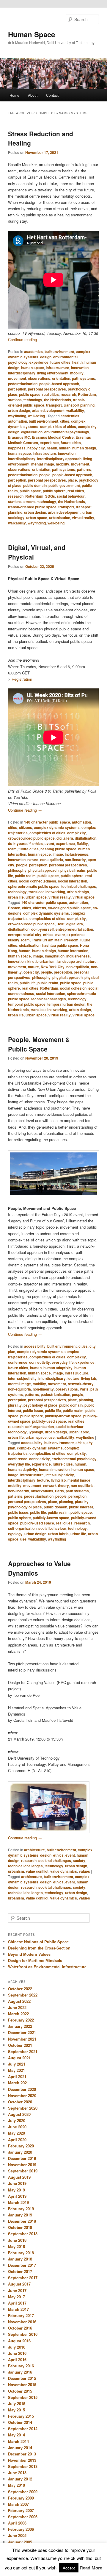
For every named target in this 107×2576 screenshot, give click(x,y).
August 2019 (19, 2177)
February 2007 (21, 2510)
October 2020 (20, 2102)
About (33, 95)
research (68, 394)
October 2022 (20, 1989)
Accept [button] (69, 2568)
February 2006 (21, 2529)
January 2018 (20, 2259)
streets (30, 502)
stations (15, 400)
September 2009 (23, 2492)
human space (33, 368)
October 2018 (20, 2227)
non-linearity (75, 860)
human (65, 448)
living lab (89, 1378)
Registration (22, 679)
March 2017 (18, 2309)
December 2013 (22, 2454)
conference (18, 1362)
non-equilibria (52, 860)
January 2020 (20, 2152)
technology (33, 400)
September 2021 (23, 2051)
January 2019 (20, 2215)
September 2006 (23, 2517)
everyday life (63, 1362)
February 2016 (21, 2366)
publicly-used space (49, 1421)
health (77, 362)
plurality (15, 1405)
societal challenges (55, 1860)
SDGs (50, 496)
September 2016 (23, 2334)
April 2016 (17, 2359)
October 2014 (20, 2422)
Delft (60, 924)
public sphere (54, 491)
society (79, 1860)
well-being (36, 416)
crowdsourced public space (31, 838)
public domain (35, 485)
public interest (81, 1507)
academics (33, 352)
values (84, 1871)
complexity (87, 427)
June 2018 (17, 2240)
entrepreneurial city (25, 935)
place (72, 480)
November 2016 (22, 2322)
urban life (16, 897)
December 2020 (22, 2089)
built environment (59, 352)
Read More (91, 2568)
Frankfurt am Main (47, 940)
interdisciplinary (22, 373)
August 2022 (19, 2001)
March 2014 (18, 2441)
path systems (84, 378)
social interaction (73, 881)
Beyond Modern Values (29, 1954)
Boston (14, 908)
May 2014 (16, 2435)
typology (36, 1432)
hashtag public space (58, 849)
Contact (52, 95)
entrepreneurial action (74, 929)
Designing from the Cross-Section (39, 1948)
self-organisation (40, 1427)
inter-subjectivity (22, 1378)
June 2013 (17, 2473)
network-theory (81, 1384)
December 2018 (22, 2221)
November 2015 (22, 2384)
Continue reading (25, 339)
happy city (36, 448)
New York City (53, 967)
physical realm (73, 870)
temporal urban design (66, 1004)
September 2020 (23, 2108)
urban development (48, 410)
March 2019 (18, 2202)
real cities (51, 394)
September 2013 (23, 2466)
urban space (37, 518)
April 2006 (17, 2523)
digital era (65, 838)
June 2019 (17, 2183)
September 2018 (23, 2234)
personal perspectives (47, 389)
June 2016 (17, 2353)
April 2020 (17, 2140)
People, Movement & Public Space (39, 1044)
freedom (71, 940)
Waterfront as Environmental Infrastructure (47, 1967)
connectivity (40, 1362)
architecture (34, 1850)
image (58, 854)
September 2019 (23, 2171)
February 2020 (21, 2146)
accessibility (35, 1346)
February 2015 (21, 2416)
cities (65, 421)
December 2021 (22, 2032)
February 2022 (21, 2020)
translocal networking (47, 892)
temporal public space (27, 1004)
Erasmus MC (19, 437)
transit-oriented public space (32, 507)
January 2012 (20, 2479)
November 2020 (22, 2095)
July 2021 (17, 2064)
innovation (80, 368)
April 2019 (17, 2196)
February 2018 (21, 2253)
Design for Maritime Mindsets (35, 1960)
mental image (43, 464)
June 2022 (17, 2007)
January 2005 (20, 2542)
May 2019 (16, 2190)
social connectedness (38, 881)
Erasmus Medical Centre (53, 437)
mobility (77, 373)
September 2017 (23, 2278)
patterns (84, 469)
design (46, 357)
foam (12, 849)
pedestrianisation (23, 384)
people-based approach (59, 384)
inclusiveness (77, 854)
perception (17, 389)
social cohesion (73, 988)
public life (28, 983)
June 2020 (17, 2127)
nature (33, 860)
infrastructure (58, 368)
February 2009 (21, 2498)
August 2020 (19, 2114)
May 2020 (16, 2133)
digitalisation (32, 432)
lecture (73, 1378)
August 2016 (19, 2341)
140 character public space (47, 822)
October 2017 (20, 2271)
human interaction (73, 951)
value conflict (37, 1871)
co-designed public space (69, 908)
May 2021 (16, 2070)
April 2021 (17, 2076)
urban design (19, 410)
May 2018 (16, 2246)
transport (54, 405)
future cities (60, 362)
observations (39, 378)
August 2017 (19, 2284)
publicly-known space (63, 1416)
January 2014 (20, 2448)
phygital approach (43, 870)
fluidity (82, 843)
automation (18, 421)
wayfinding (17, 416)
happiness (17, 448)
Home (14, 95)
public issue (33, 1410)
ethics (38, 843)
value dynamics (64, 1871)
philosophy (17, 870)
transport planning (79, 405)
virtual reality (83, 518)
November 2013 (22, 2460)
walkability (75, 410)
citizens (26, 827)
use (52, 1437)
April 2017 (17, 2303)
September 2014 (23, 2429)
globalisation (30, 945)
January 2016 (20, 2372)
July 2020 (17, 2120)
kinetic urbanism (41, 961)
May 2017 (16, 2297)
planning (86, 1400)
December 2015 (22, 2378)
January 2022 (20, 2026)
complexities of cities (58, 427)
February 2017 (21, 2315)
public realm (25, 876)
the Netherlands (58, 400)
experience (39, 362)
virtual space (84, 897)
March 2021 (18, 2083)
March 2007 (18, 2504)
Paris (84, 1389)
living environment (53, 373)
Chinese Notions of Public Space (38, 1942)
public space (30, 394)
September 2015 (23, 2397)
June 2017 (17, 2290)
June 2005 (17, 2535)
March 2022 (18, 2014)
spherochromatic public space (34, 886)
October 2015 (20, 2391)
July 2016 (17, 2347)
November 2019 (22, 2165)
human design (84, 448)
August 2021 (19, 2058)
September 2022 (23, 1995)
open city (31, 972)
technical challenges (79, 886)
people (45, 475)
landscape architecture (77, 961)
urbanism (16, 1871)
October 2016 (20, 2328)
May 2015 (16, 2410)
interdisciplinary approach (59, 459)
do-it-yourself (19, 843)
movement (17, 378)
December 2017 (22, 2265)
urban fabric (79, 1432)
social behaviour (71, 496)
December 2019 (22, 2158)
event (49, 843)
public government (64, 485)
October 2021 (20, 2045)
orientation (61, 378)
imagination (55, 956)
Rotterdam (87, 394)
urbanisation (60, 518)
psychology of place (40, 1405)
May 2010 (16, 2485)
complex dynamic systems (57, 827)
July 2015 (17, 2404)
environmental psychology (67, 432)
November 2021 (22, 2039)
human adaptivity (58, 1368)
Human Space (32, 34)
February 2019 (21, 2209)
